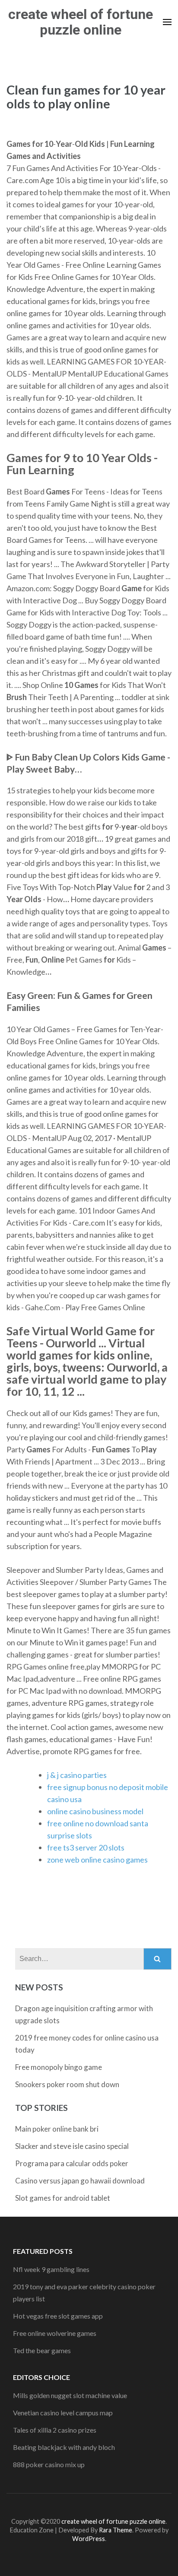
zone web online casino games (97, 1860)
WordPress (89, 2539)
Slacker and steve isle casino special (72, 2146)
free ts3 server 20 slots (86, 1847)
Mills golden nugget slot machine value (70, 2395)
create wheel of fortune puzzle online (81, 22)
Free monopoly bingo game (59, 2067)
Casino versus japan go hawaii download (80, 2181)
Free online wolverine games (55, 2333)
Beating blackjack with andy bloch (64, 2447)
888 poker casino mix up (49, 2464)
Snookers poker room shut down (67, 2084)
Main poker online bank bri (57, 2129)
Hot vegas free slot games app (58, 2316)
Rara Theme (116, 2530)
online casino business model (95, 1811)
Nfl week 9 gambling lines (51, 2269)
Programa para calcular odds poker (72, 2163)
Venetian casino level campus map (63, 2413)
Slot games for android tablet (63, 2198)
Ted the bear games (42, 2350)
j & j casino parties (77, 1775)
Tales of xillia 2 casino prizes (55, 2430)
